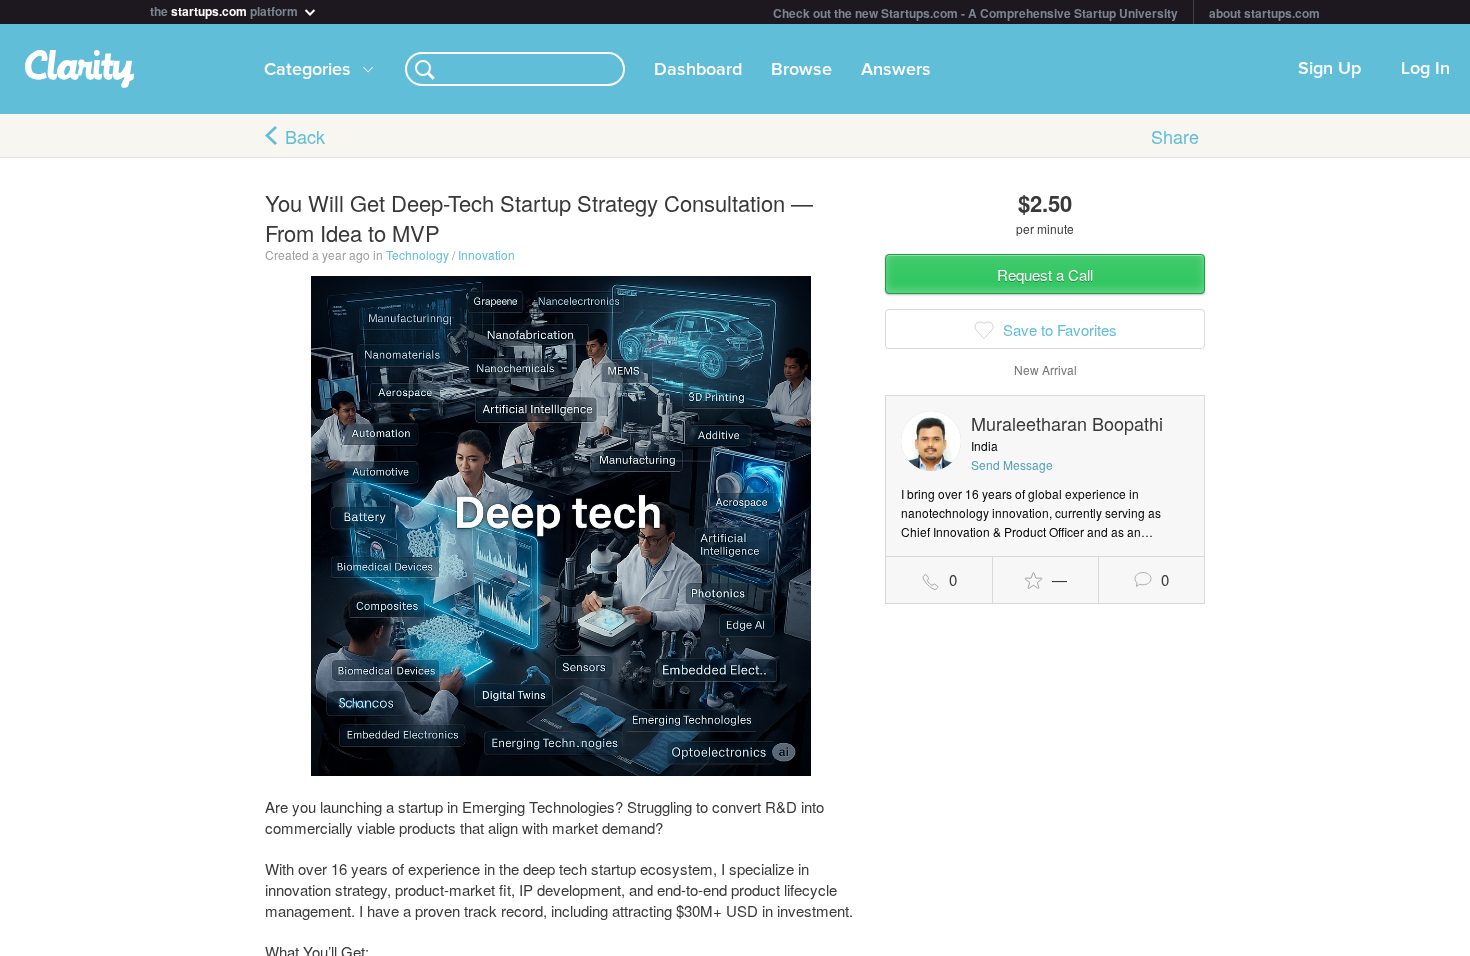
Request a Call (1045, 274)
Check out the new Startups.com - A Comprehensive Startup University (975, 13)
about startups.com (1264, 13)
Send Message (1012, 464)
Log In (1425, 69)
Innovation (486, 254)
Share (1175, 136)
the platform (225, 9)
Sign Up (1329, 69)
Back (305, 136)
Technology (417, 254)
